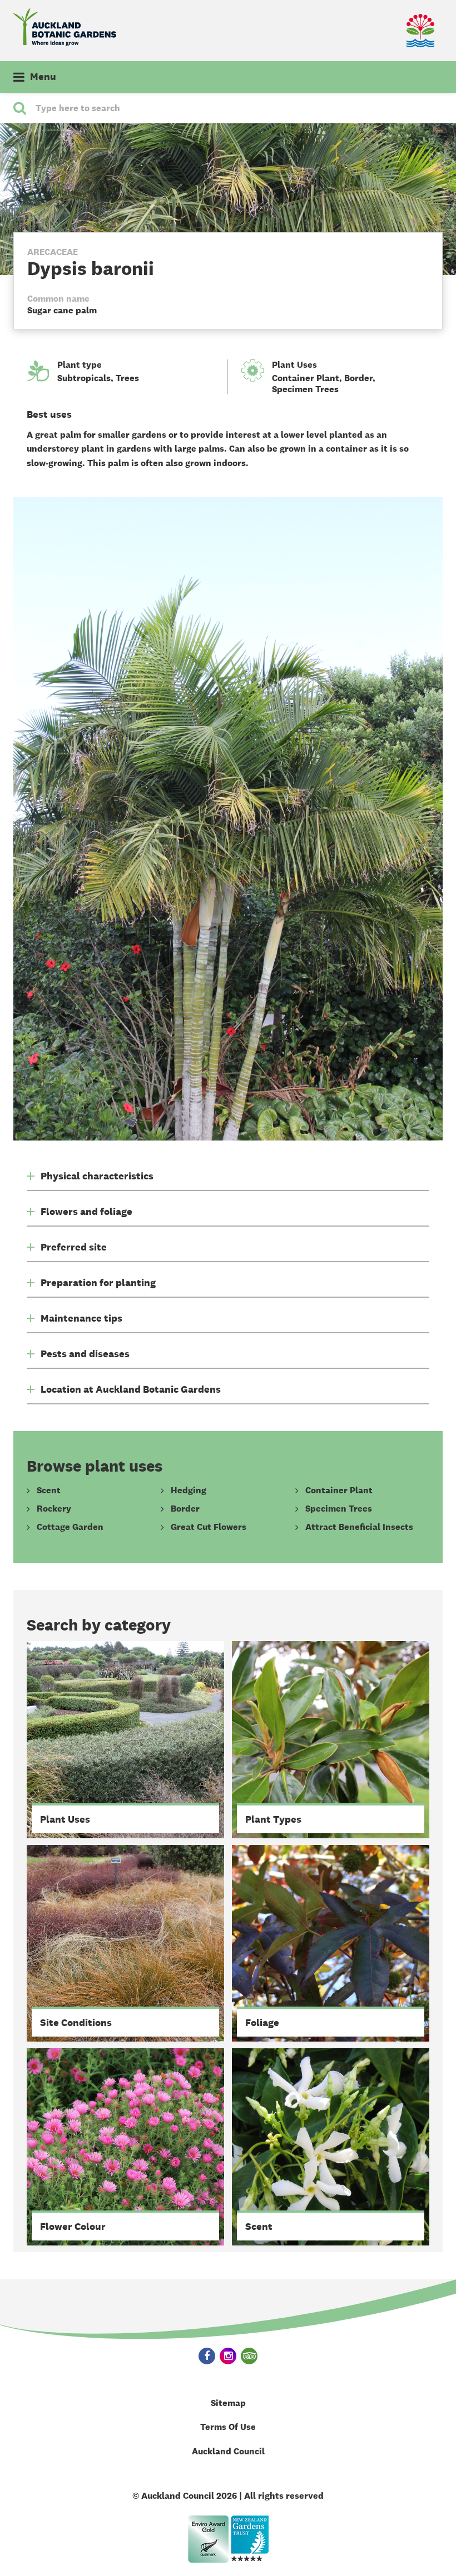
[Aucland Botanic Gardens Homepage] (65, 27)
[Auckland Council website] (387, 31)
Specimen (305, 389)
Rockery (54, 1509)
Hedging (189, 1490)
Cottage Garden (70, 1527)
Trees (127, 378)
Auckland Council (228, 2451)
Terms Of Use (228, 2427)
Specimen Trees (339, 1509)
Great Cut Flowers (209, 1527)
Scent (49, 1490)
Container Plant (306, 378)
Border (358, 378)
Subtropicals (84, 378)
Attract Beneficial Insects (359, 1527)
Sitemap (228, 2403)
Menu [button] (43, 77)
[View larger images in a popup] (228, 819)
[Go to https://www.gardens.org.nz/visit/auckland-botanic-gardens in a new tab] (250, 2539)
